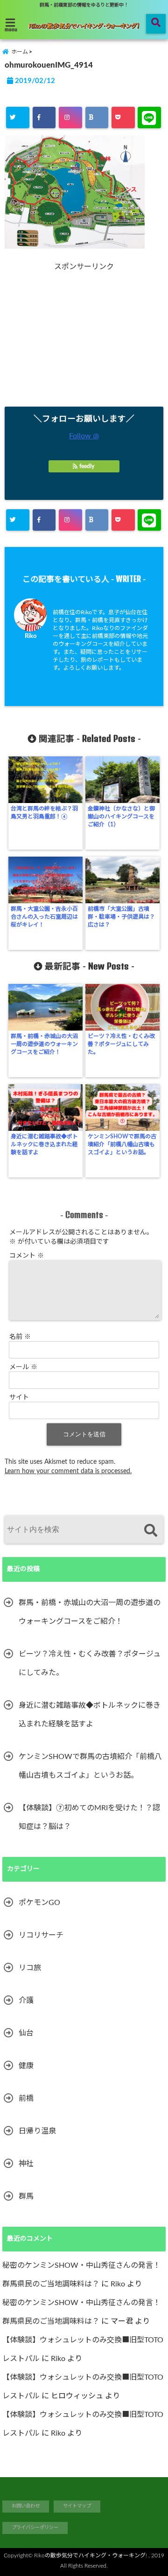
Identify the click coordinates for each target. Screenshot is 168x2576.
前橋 (26, 2098)
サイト (19, 1398)
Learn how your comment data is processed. (68, 1471)
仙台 (26, 2033)
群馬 (26, 2196)
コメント (27, 1256)
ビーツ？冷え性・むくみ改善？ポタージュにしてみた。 (121, 1044)
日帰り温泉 (37, 2131)
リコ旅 (30, 1968)
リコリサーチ (41, 1935)
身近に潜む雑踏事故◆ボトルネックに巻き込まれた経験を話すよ (44, 1144)
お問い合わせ (26, 2506)
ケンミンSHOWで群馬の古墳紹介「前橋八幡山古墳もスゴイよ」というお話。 (122, 1144)
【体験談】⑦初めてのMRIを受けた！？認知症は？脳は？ (89, 1817)
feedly (87, 466)
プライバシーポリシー (35, 2528)
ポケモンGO (39, 1903)
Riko (31, 636)
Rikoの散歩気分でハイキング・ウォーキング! (91, 2555)
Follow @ (84, 436)
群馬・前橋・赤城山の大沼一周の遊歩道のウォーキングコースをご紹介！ (44, 1044)
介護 (26, 2001)
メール (23, 1367)
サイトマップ (77, 2506)
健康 (26, 2066)
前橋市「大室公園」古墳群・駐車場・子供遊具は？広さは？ (121, 917)
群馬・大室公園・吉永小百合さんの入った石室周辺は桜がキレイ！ (44, 917)
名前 (20, 1337)
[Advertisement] (85, 337)
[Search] (150, 1531)
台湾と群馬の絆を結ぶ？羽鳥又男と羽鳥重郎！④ (44, 813)
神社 (26, 2164)
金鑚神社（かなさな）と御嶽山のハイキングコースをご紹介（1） (121, 817)
